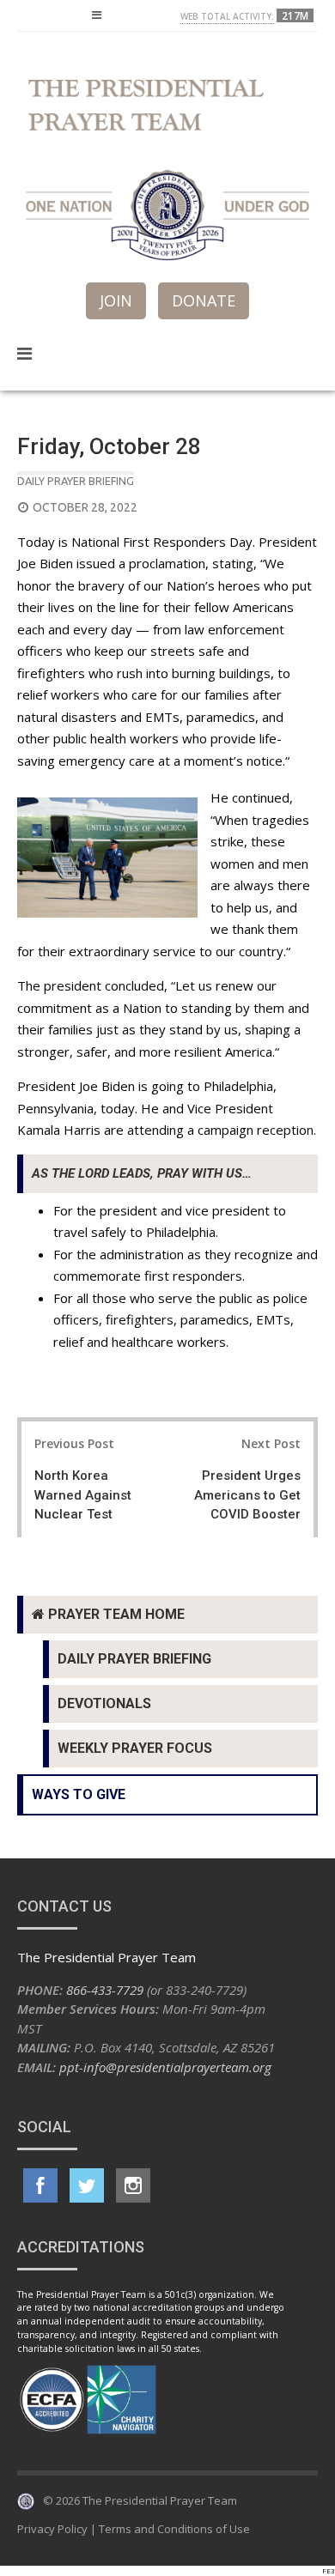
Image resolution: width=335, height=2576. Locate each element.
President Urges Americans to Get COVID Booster (247, 1495)
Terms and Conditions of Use (174, 2529)
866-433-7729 (105, 1990)
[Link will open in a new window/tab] (40, 2185)
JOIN (116, 300)
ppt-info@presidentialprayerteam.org (165, 2067)
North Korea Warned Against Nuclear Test (83, 1495)
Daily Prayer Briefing (76, 481)
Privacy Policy (52, 2529)
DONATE (204, 300)
